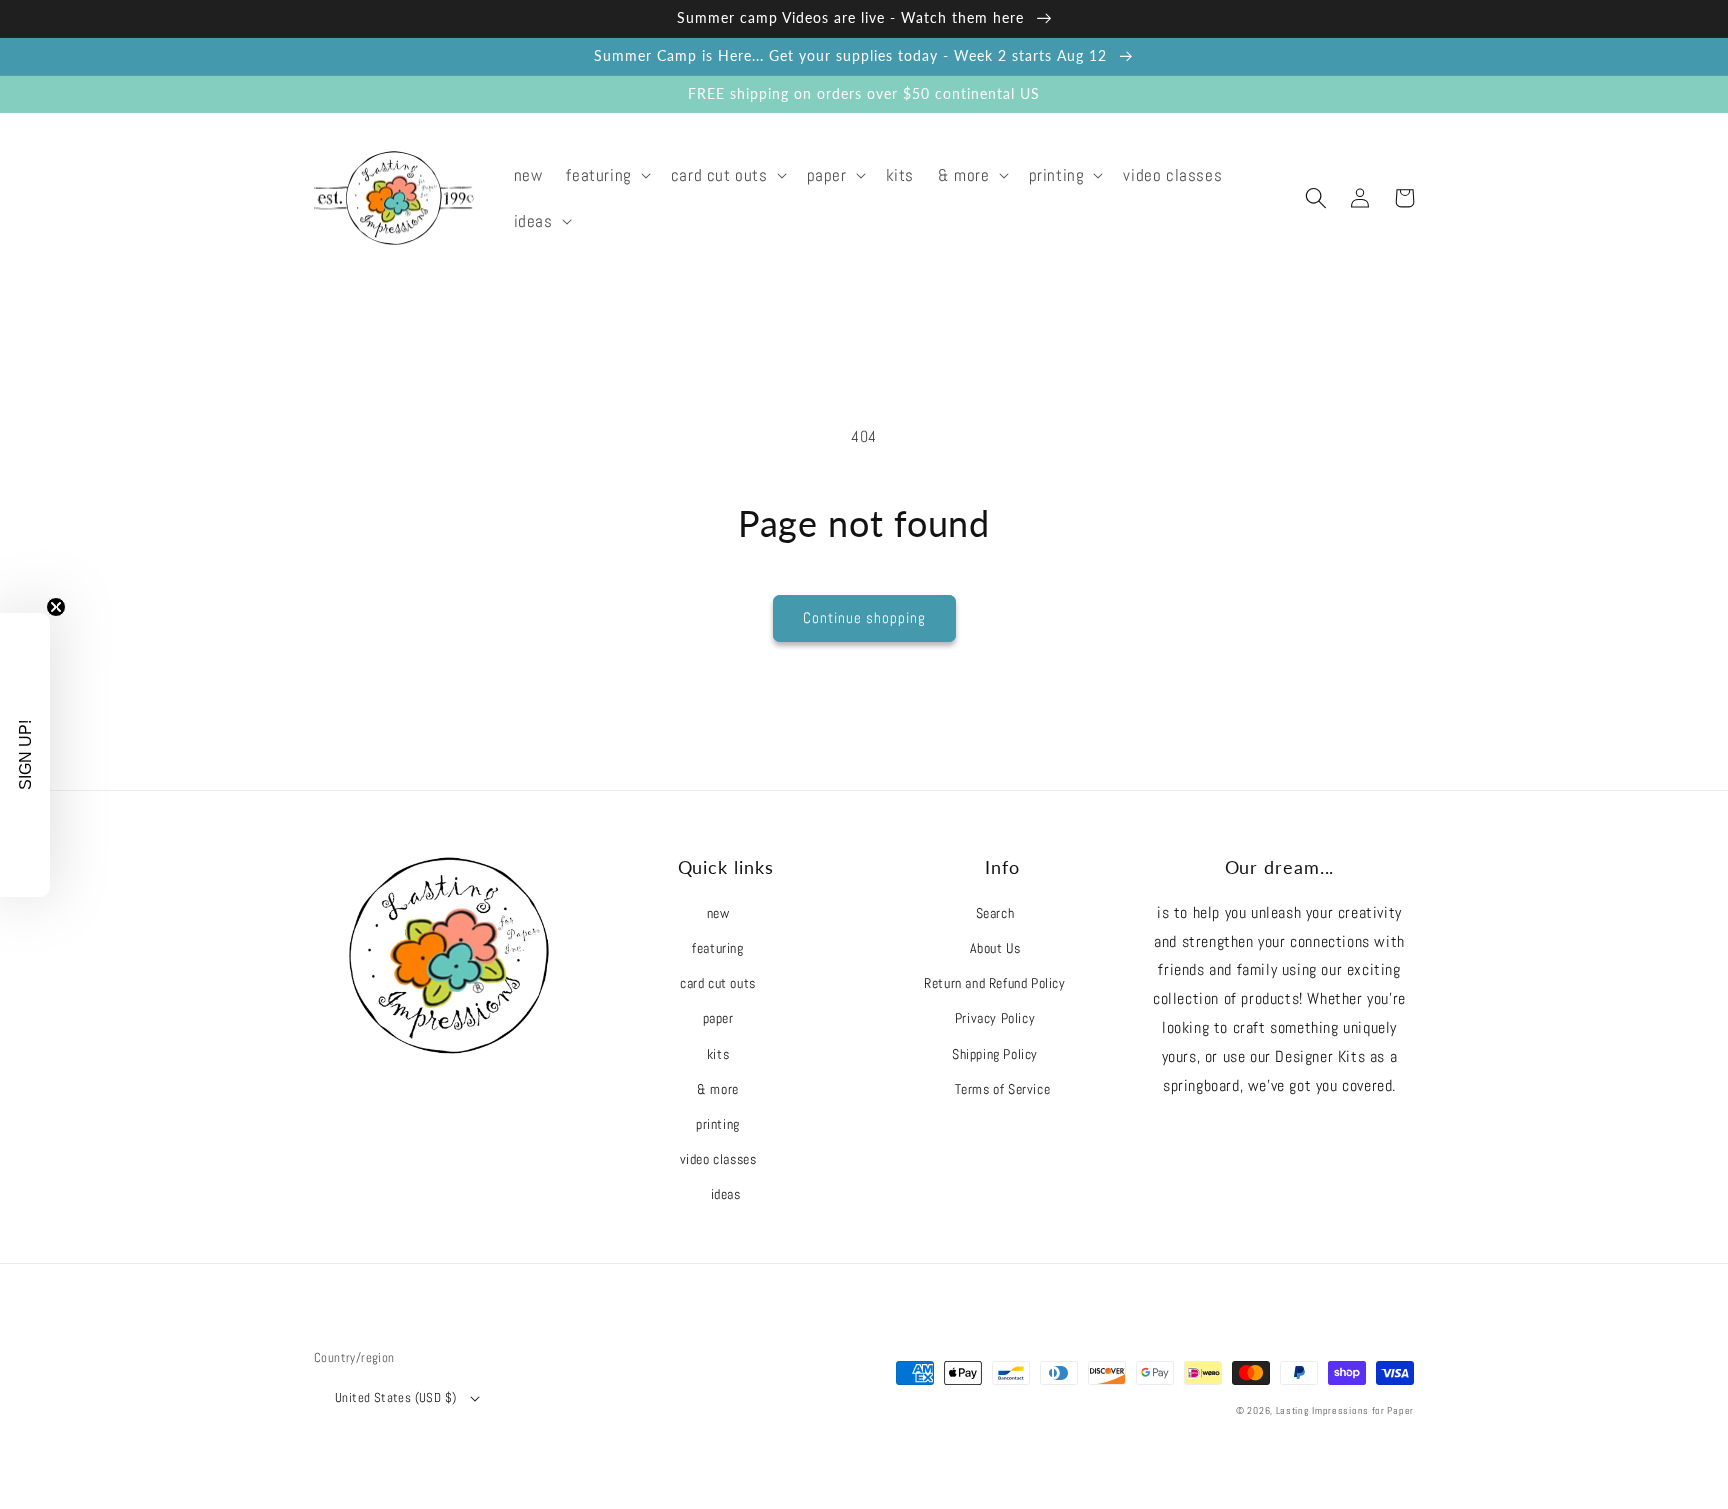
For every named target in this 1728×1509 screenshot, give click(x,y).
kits (718, 1054)
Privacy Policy (995, 1018)
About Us (995, 948)
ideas (726, 1194)
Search (995, 913)
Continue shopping (864, 617)
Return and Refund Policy (994, 983)
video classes (718, 1159)
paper (718, 1018)
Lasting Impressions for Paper (1345, 1410)
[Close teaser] (56, 607)
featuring (717, 948)
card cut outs (718, 983)
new (718, 913)
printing (718, 1124)
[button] (606, 175)
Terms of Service (1003, 1089)
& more (718, 1089)
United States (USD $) (395, 1397)
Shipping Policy (995, 1054)
